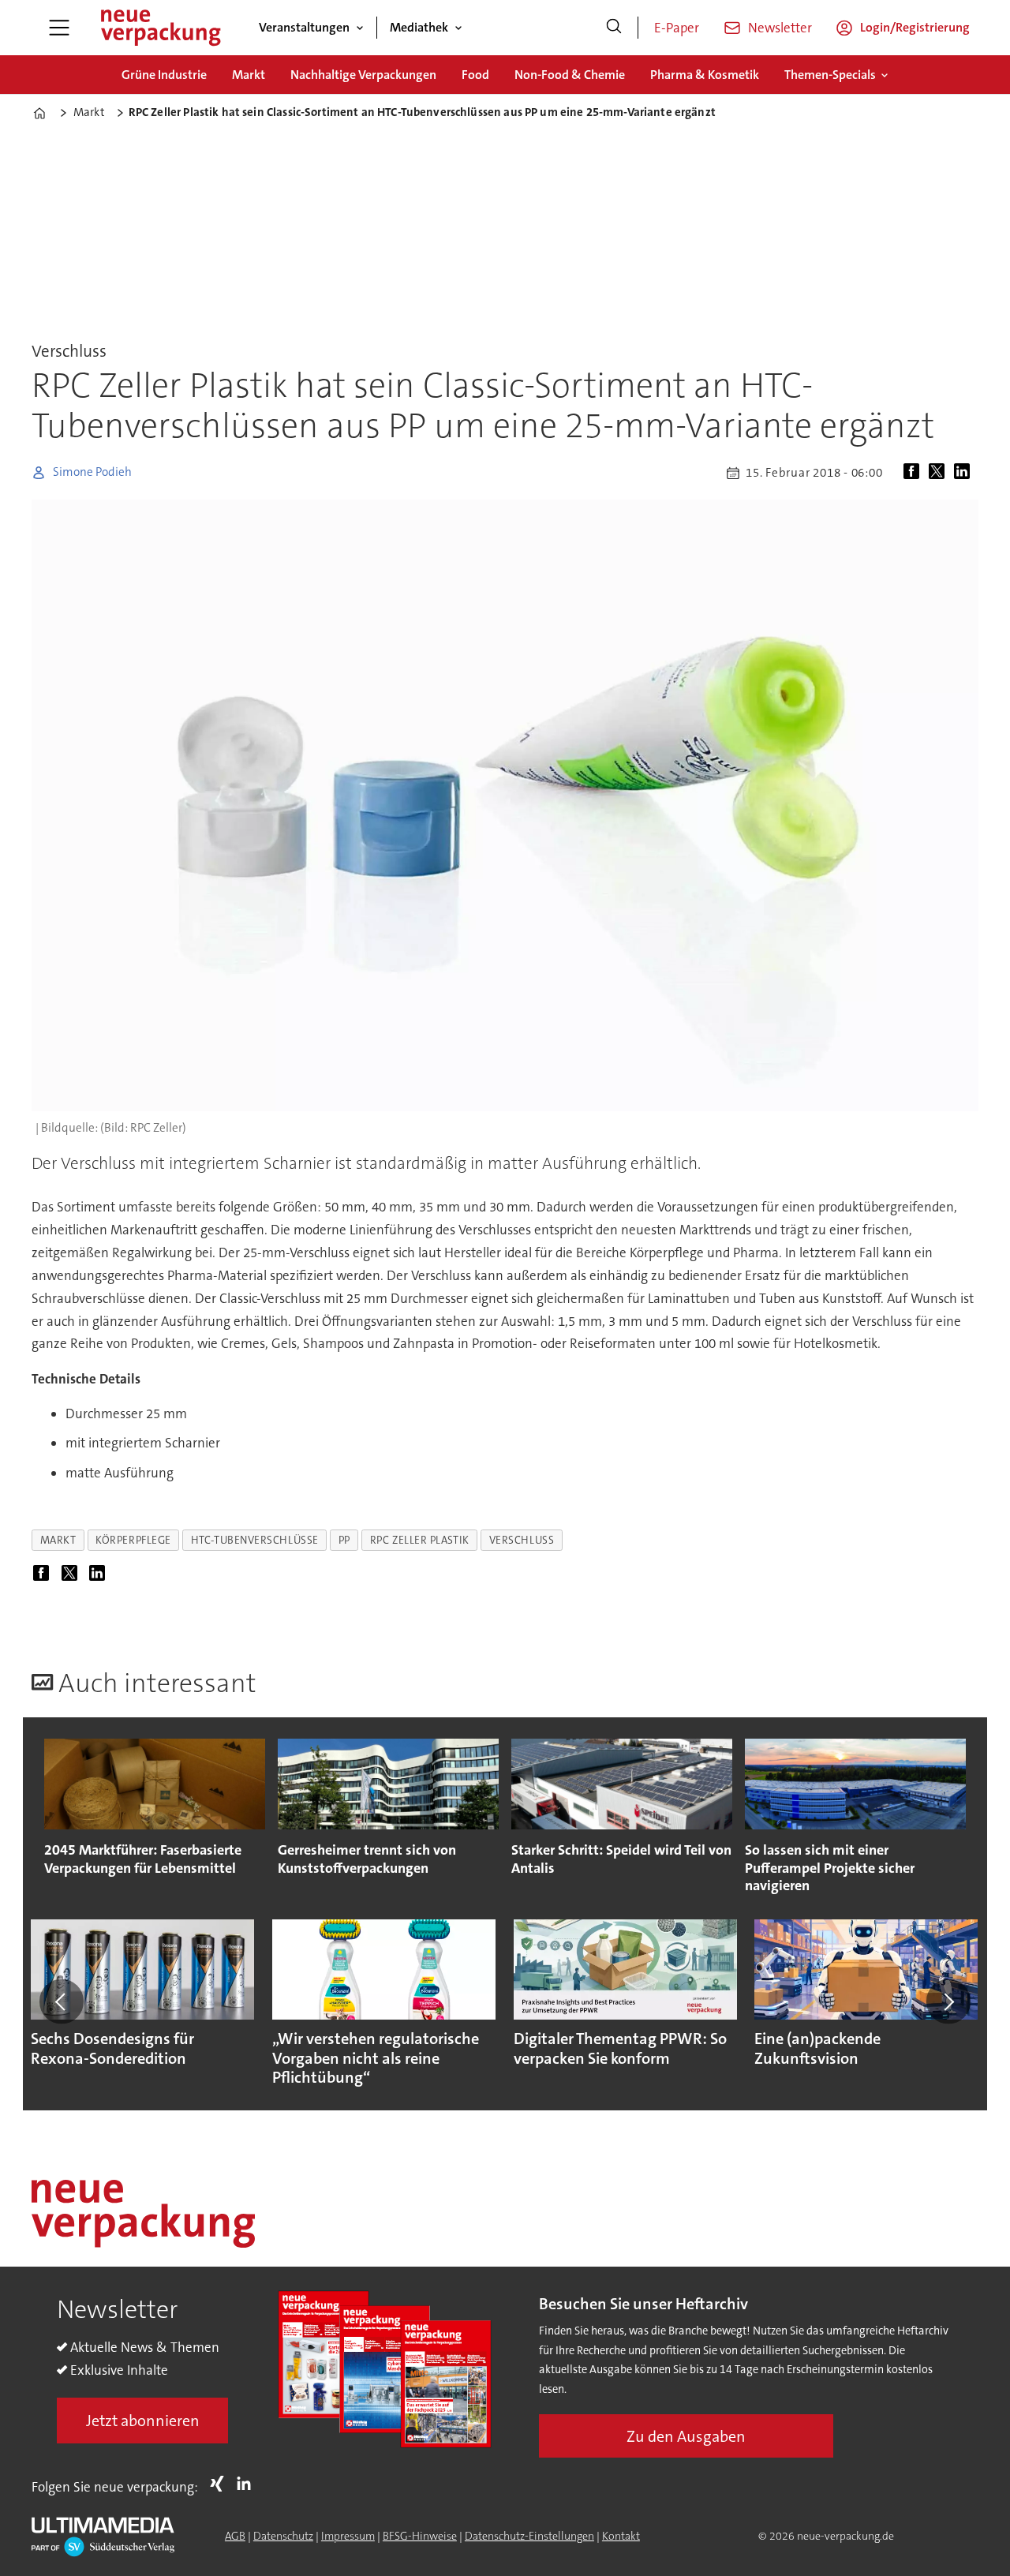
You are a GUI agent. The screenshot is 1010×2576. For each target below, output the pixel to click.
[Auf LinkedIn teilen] (965, 473)
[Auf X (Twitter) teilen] (940, 473)
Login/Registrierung (915, 27)
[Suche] (614, 28)
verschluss (522, 1540)
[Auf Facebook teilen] (915, 473)
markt (58, 1540)
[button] (62, 2001)
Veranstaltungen (304, 27)
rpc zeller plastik (420, 1540)
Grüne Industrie (164, 75)
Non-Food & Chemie (570, 75)
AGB (235, 2536)
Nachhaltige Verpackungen (363, 75)
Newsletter (780, 28)
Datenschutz (283, 2536)
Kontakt (621, 2536)
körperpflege (133, 1540)
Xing (221, 2484)
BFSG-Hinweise (420, 2536)
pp (344, 1540)
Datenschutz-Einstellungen (529, 2536)
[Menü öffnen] (59, 28)
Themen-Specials (830, 75)
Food (475, 75)
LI (248, 2484)
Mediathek (419, 27)
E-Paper (677, 28)
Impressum (348, 2536)
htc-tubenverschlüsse (255, 1540)
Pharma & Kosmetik (705, 75)
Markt (249, 75)
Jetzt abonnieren (143, 2421)
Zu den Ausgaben (686, 2436)
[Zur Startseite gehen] (160, 28)
